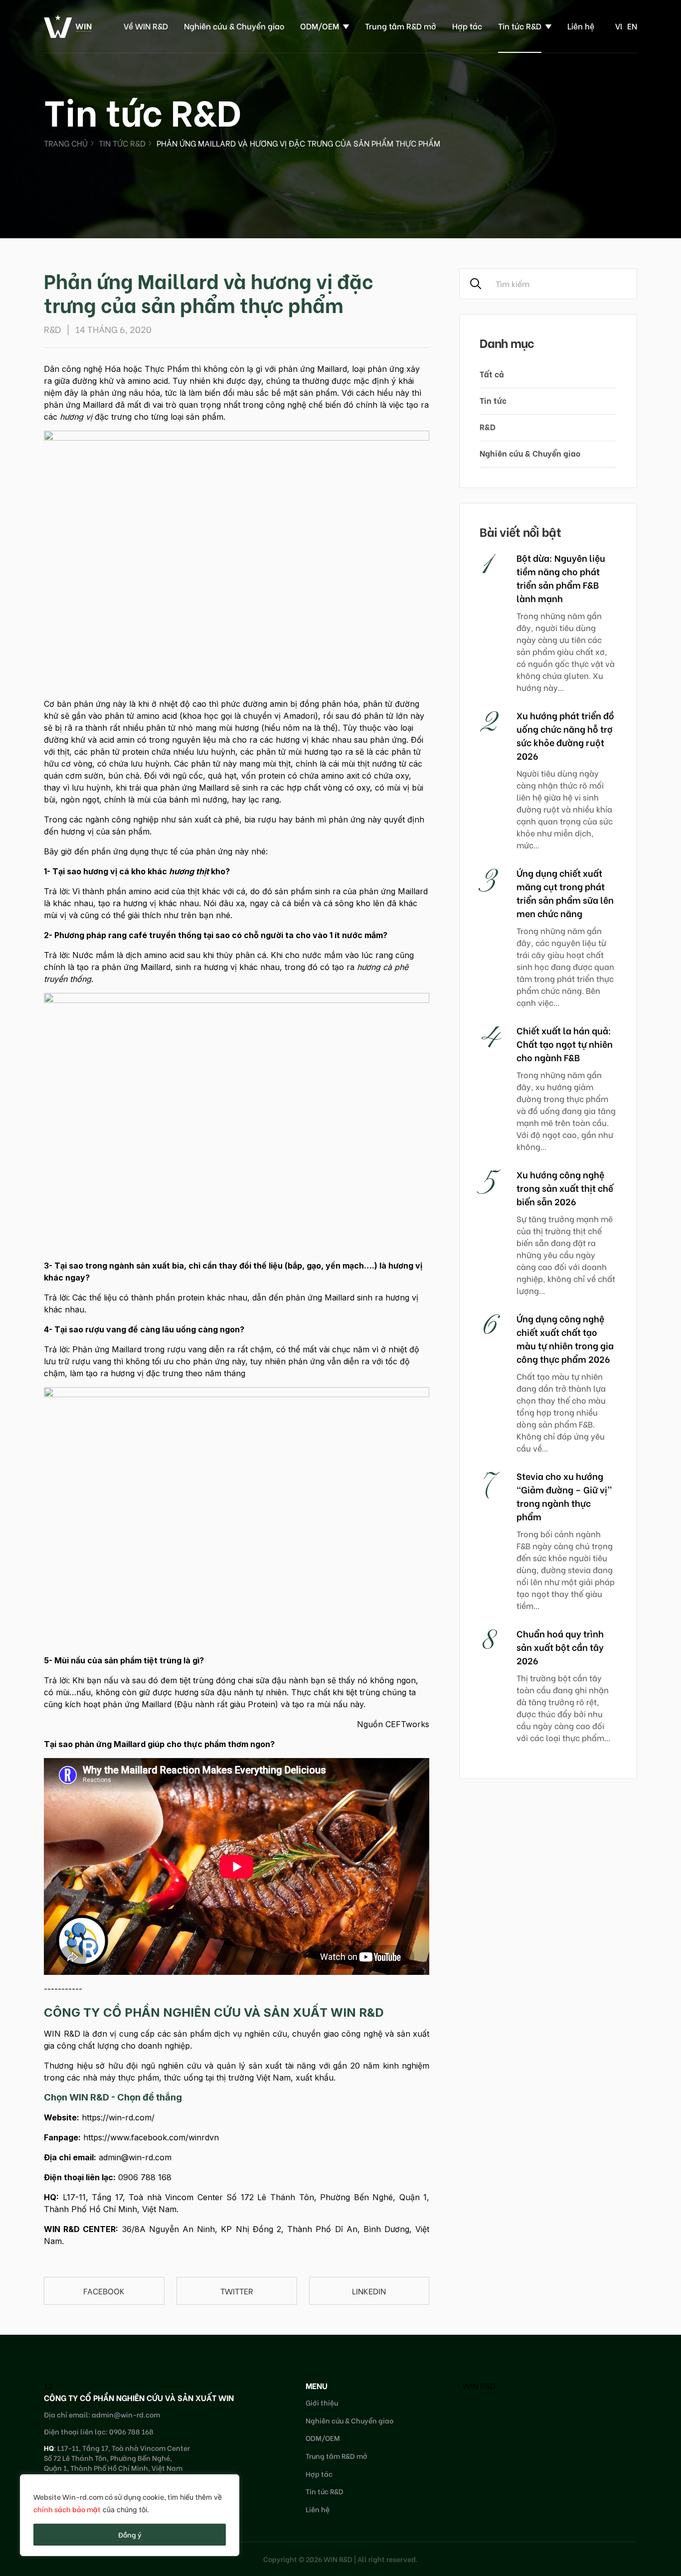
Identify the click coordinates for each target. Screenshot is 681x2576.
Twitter (237, 2291)
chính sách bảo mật (67, 2509)
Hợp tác (467, 26)
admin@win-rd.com (135, 2157)
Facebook (104, 2291)
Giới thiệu (322, 2402)
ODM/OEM (320, 26)
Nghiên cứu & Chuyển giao (234, 26)
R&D (488, 426)
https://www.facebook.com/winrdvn (151, 2137)
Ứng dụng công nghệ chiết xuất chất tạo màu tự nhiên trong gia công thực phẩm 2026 (565, 1338)
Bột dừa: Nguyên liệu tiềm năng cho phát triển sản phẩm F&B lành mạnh (561, 578)
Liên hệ (581, 26)
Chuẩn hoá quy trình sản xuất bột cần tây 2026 (560, 1647)
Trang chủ (66, 143)
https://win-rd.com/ (118, 2117)
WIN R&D (479, 2385)
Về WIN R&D (146, 26)
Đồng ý (130, 2534)
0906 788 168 (145, 2177)
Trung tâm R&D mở (401, 26)
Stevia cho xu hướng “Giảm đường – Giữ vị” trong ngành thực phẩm (564, 1496)
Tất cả (492, 374)
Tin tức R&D (520, 26)
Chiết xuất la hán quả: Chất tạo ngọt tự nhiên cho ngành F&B (565, 1044)
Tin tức (493, 400)
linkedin (369, 2291)
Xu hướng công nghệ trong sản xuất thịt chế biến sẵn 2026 (565, 1188)
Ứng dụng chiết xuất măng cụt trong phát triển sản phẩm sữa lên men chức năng (565, 893)
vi (619, 26)
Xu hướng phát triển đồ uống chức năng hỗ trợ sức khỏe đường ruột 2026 (565, 735)
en (632, 26)
